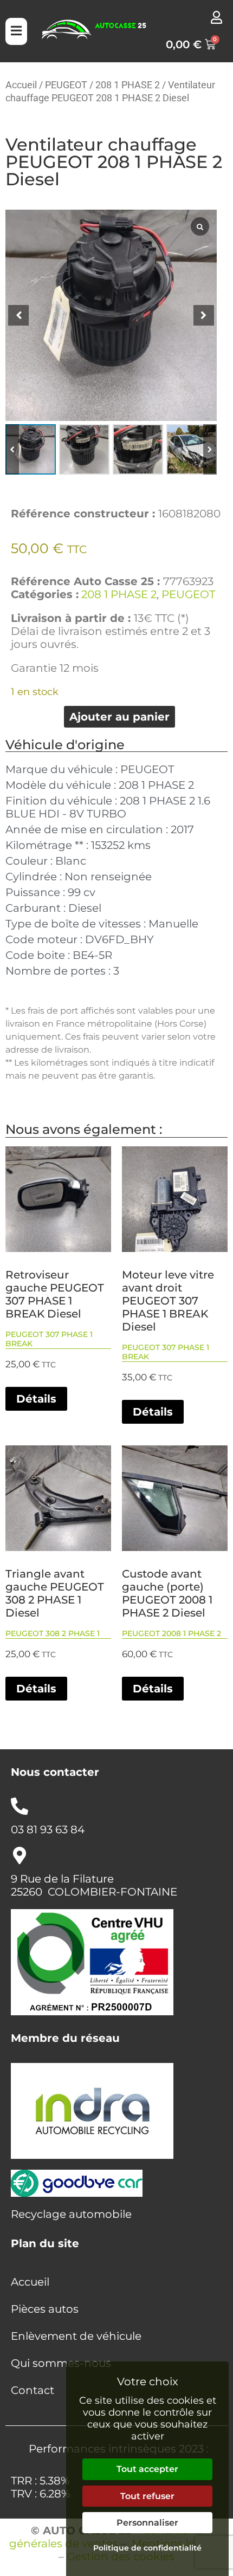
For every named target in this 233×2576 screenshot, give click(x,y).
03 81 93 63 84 (48, 1829)
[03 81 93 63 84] (20, 1806)
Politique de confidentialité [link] (147, 2548)
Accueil (21, 85)
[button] (210, 449)
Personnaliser (147, 2523)
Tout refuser (147, 2496)
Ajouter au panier (119, 717)
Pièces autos (45, 2309)
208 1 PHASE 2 (128, 85)
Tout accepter (147, 2469)
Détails (36, 1399)
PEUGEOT (66, 85)
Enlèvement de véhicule (76, 2336)
